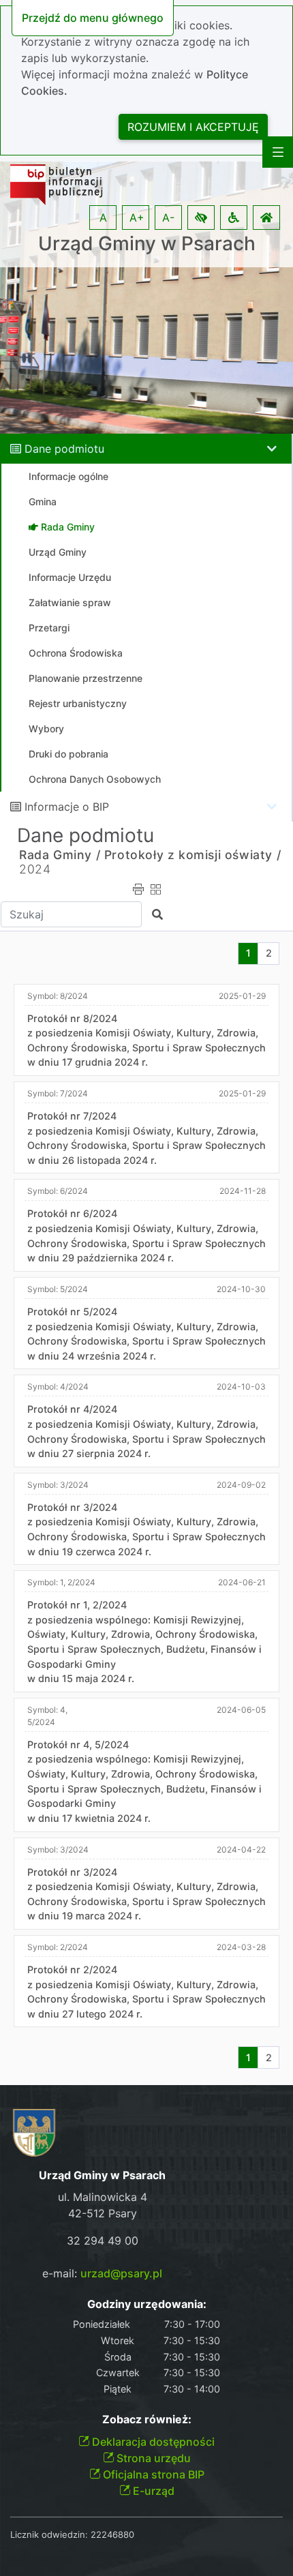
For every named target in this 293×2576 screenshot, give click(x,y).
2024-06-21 (242, 1582)
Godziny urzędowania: (147, 2304)
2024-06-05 (241, 1710)
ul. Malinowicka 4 (103, 2197)
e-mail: (102, 2273)
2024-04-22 (241, 1849)
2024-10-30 (241, 1289)
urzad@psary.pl (121, 2273)
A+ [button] (137, 218)
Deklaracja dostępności (152, 2442)
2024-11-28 (243, 1191)
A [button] (103, 218)
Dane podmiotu (64, 449)
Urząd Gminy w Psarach (147, 244)
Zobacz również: (147, 2420)
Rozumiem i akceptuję (193, 127)
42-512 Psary (103, 2213)
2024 (35, 869)
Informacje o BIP (67, 807)
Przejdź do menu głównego (93, 18)
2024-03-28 (241, 1947)
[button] (201, 218)
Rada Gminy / (60, 855)
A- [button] (168, 218)
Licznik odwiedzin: (49, 2534)
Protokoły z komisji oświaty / (192, 855)
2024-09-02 (241, 1485)
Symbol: (58, 996)
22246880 (112, 2534)
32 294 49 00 (103, 2241)
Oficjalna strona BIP (152, 2474)
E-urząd (152, 2491)
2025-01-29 (242, 996)
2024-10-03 (241, 1387)
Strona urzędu (152, 2458)
